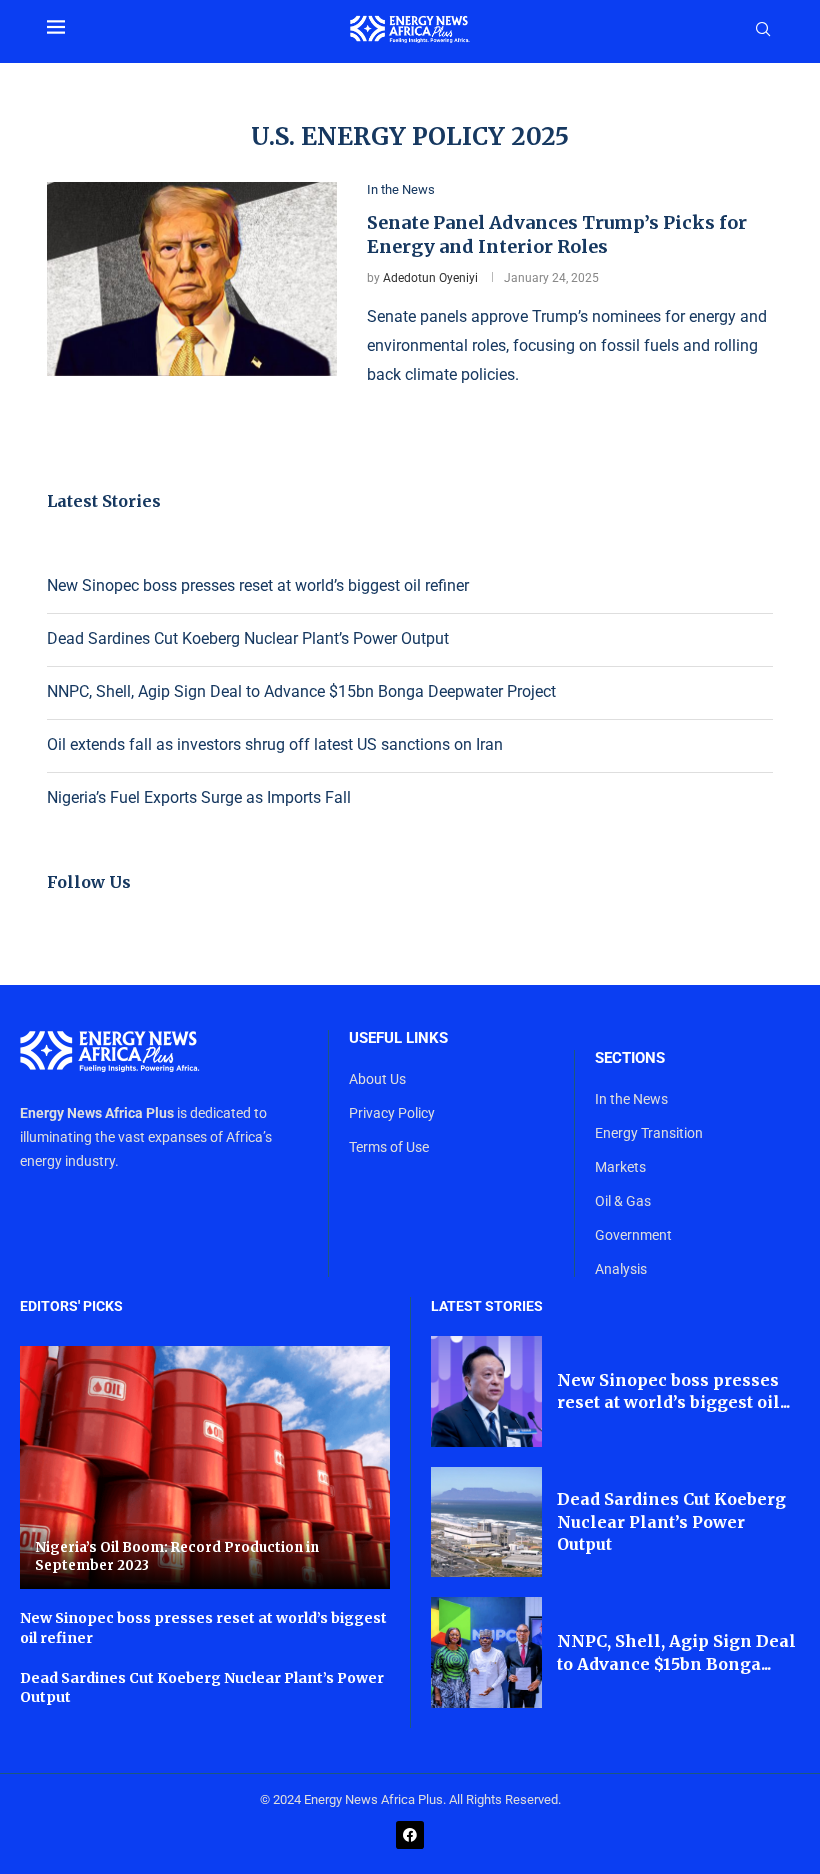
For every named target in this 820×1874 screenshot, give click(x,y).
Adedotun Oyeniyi (430, 278)
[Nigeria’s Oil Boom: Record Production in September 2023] (205, 1468)
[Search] (763, 30)
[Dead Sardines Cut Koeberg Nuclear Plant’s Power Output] (486, 1522)
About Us (377, 1079)
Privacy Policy (392, 1113)
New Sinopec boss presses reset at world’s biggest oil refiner (258, 585)
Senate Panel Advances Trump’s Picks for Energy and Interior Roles (557, 234)
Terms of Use (389, 1147)
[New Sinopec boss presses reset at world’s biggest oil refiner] (486, 1391)
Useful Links (398, 1038)
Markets (620, 1167)
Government (633, 1235)
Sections (630, 1058)
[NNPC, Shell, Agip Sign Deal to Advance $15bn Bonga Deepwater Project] (486, 1652)
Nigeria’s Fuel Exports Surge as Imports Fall (199, 797)
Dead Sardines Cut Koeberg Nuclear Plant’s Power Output (248, 638)
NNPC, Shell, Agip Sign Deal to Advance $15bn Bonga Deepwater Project (301, 691)
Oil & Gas (623, 1201)
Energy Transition (649, 1133)
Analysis (621, 1269)
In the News (631, 1099)
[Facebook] (410, 1835)
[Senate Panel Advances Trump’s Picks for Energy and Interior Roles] (192, 279)
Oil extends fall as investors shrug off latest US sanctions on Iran (275, 744)
